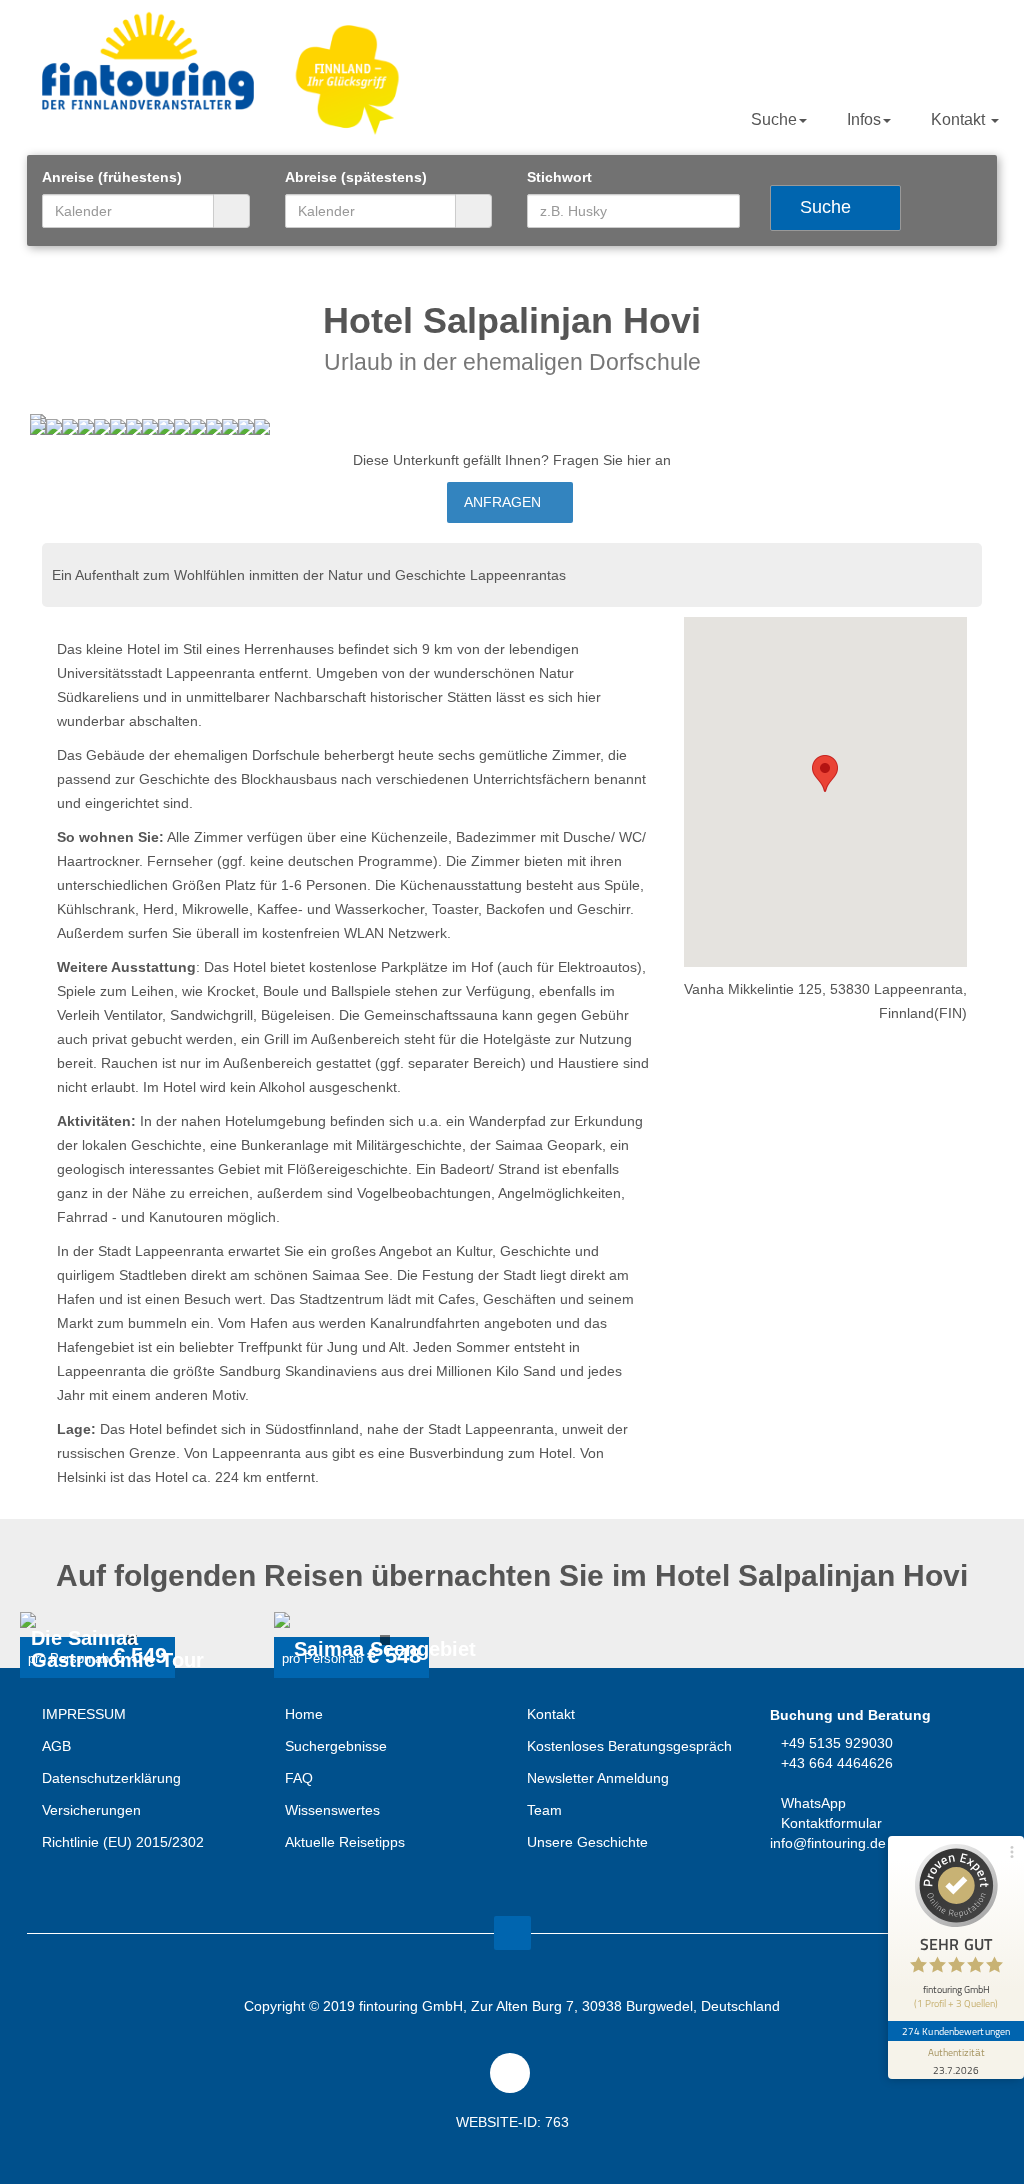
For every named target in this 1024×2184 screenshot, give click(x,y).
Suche (774, 119)
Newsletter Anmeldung (598, 1778)
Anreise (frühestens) (112, 177)
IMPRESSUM (84, 1714)
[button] (825, 773)
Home (304, 1714)
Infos (864, 119)
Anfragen (504, 502)
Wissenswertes (332, 1810)
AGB (56, 1746)
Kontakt (960, 119)
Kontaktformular (831, 1823)
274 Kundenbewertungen (956, 2031)
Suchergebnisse (336, 1746)
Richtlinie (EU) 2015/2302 (123, 1842)
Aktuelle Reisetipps (345, 1842)
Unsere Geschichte (587, 1842)
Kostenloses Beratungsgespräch (629, 1746)
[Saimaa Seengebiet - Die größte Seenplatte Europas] (386, 1620)
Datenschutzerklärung (111, 1778)
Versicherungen (91, 1810)
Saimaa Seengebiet (385, 1650)
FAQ (299, 1778)
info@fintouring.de (828, 1843)
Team (544, 1810)
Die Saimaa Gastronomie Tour (117, 1650)
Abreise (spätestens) (356, 177)
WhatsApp (813, 1803)
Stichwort (559, 177)
